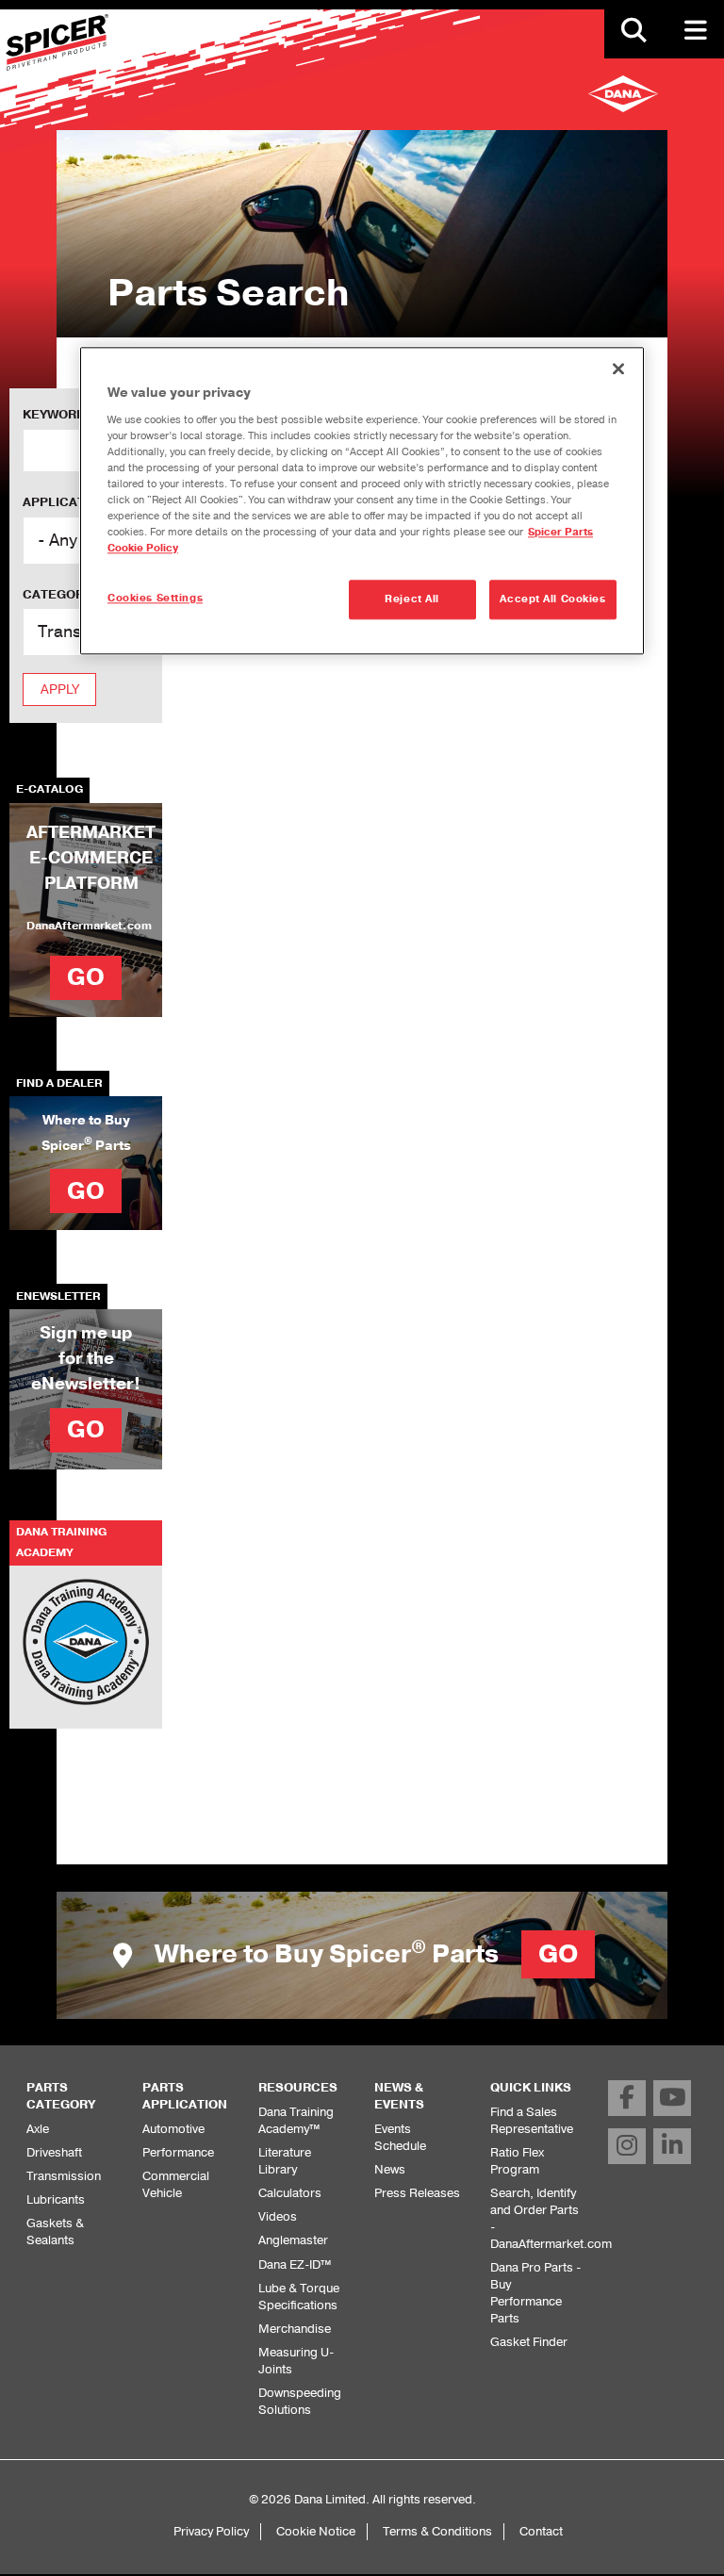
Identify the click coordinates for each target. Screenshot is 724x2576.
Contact (541, 2531)
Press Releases (417, 2193)
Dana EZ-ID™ (295, 2264)
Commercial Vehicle (176, 2184)
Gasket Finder (529, 2342)
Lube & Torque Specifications (299, 2297)
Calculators (290, 2193)
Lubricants (56, 2199)
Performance (178, 2152)
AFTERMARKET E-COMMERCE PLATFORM (91, 858)
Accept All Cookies (552, 599)
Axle (38, 2129)
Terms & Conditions (437, 2531)
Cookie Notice (316, 2531)
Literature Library (285, 2161)
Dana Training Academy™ (296, 2120)
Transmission (64, 2176)
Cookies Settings (155, 598)
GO (86, 977)
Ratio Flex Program (517, 2161)
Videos (278, 2216)
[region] (362, 500)
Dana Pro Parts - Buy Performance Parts (535, 2293)
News (390, 2169)
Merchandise (295, 2329)
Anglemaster (293, 2240)
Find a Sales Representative (532, 2120)
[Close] (618, 369)
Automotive (173, 2129)
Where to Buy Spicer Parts (363, 1954)
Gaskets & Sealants (55, 2231)
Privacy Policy (211, 2531)
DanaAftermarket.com (89, 926)
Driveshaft (54, 2152)
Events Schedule (400, 2137)
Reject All (412, 599)
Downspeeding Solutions (300, 2401)
